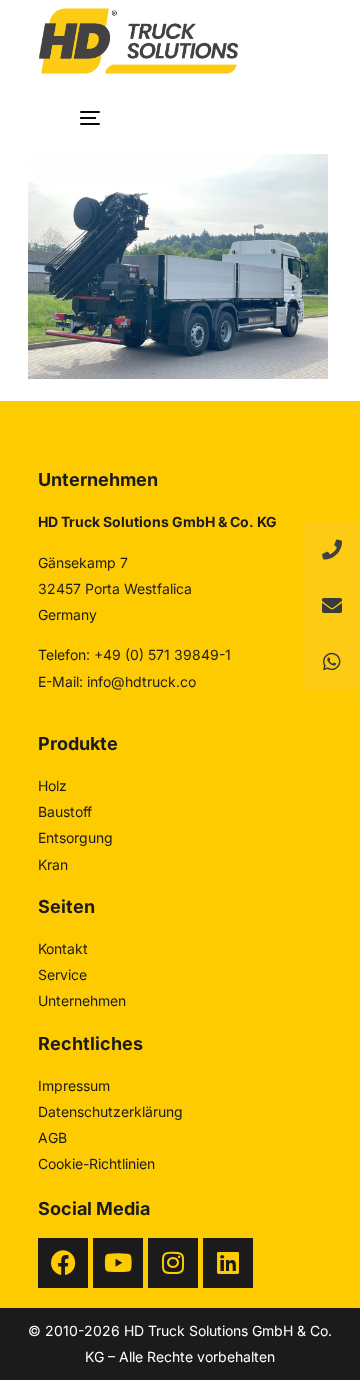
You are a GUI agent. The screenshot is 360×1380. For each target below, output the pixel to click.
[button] (332, 662)
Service (62, 974)
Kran (53, 864)
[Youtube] (118, 1263)
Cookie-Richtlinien (96, 1163)
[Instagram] (173, 1263)
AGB (52, 1137)
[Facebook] (63, 1263)
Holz (52, 785)
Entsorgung (75, 837)
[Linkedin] (228, 1263)
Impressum (74, 1085)
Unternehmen (82, 1000)
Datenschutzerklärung (110, 1111)
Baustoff (65, 811)
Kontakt (63, 948)
